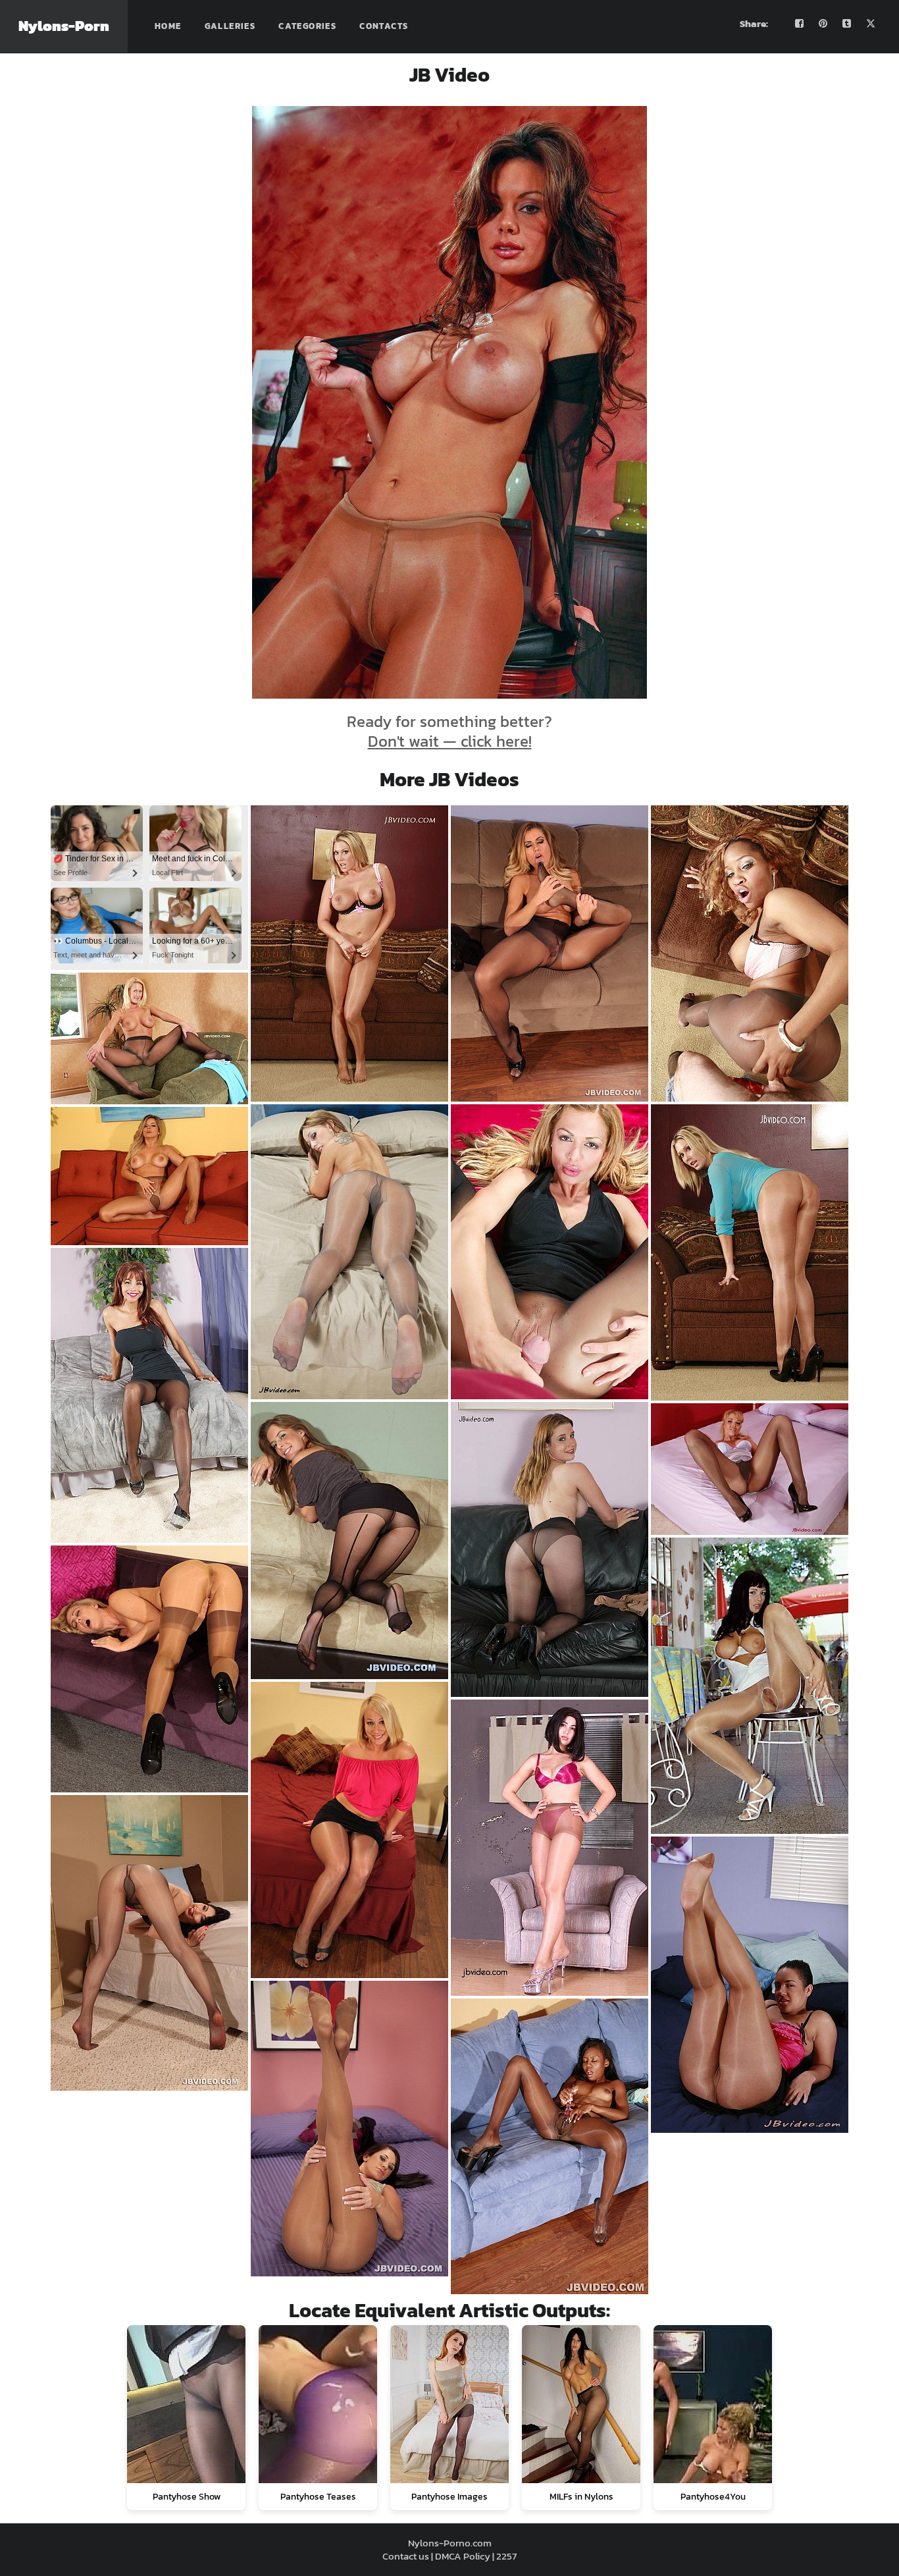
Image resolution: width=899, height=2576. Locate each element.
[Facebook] (800, 24)
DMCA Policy (463, 2556)
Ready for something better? (449, 731)
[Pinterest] (823, 24)
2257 (506, 2556)
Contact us (406, 2556)
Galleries (230, 26)
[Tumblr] (847, 24)
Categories (307, 26)
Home (168, 26)
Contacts (384, 26)
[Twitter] (871, 24)
